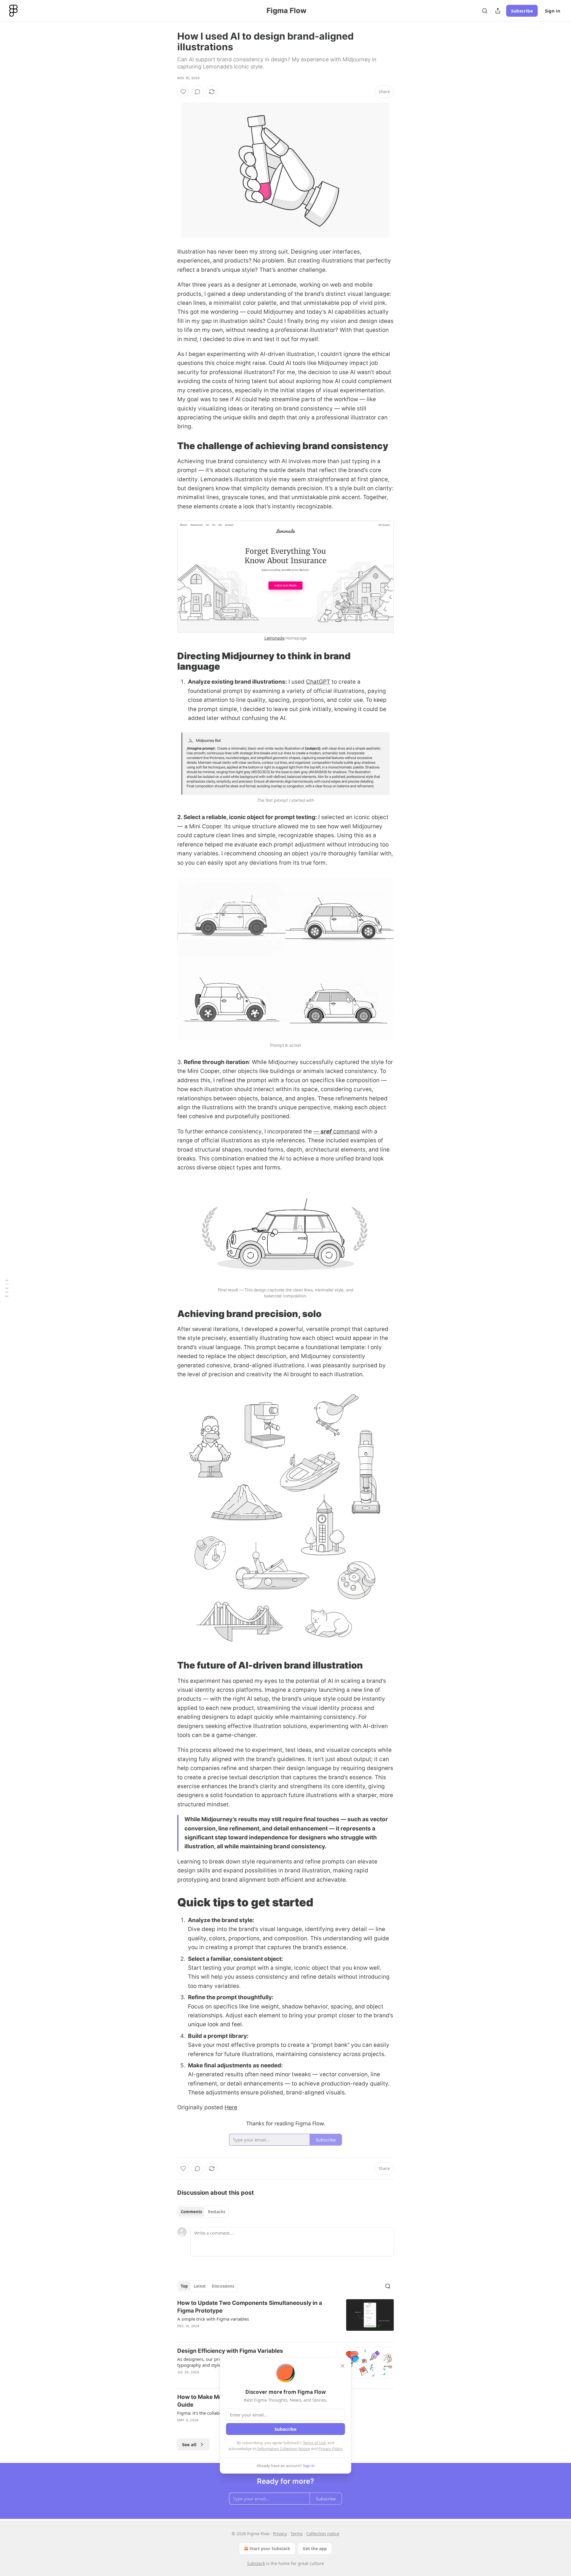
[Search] (485, 11)
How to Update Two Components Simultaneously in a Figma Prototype (250, 2307)
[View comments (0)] (197, 92)
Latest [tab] (200, 2286)
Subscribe (522, 11)
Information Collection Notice (284, 2449)
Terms (297, 2534)
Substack (256, 2563)
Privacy (280, 2534)
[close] (343, 2366)
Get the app (315, 2548)
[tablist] (203, 2212)
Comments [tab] (191, 2212)
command (346, 1131)
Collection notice (323, 2534)
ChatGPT (318, 682)
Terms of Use (314, 2443)
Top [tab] (184, 2286)
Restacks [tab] (217, 2212)
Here (231, 2107)
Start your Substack (270, 2548)
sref (326, 1131)
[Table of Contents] (7, 1288)
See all (189, 2444)
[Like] (183, 92)
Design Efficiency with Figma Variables (230, 2351)
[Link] (169, 446)
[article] (285, 2318)
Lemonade (274, 638)
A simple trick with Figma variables (213, 2319)
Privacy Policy (330, 2449)
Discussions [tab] (223, 2286)
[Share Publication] (498, 11)
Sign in (553, 11)
